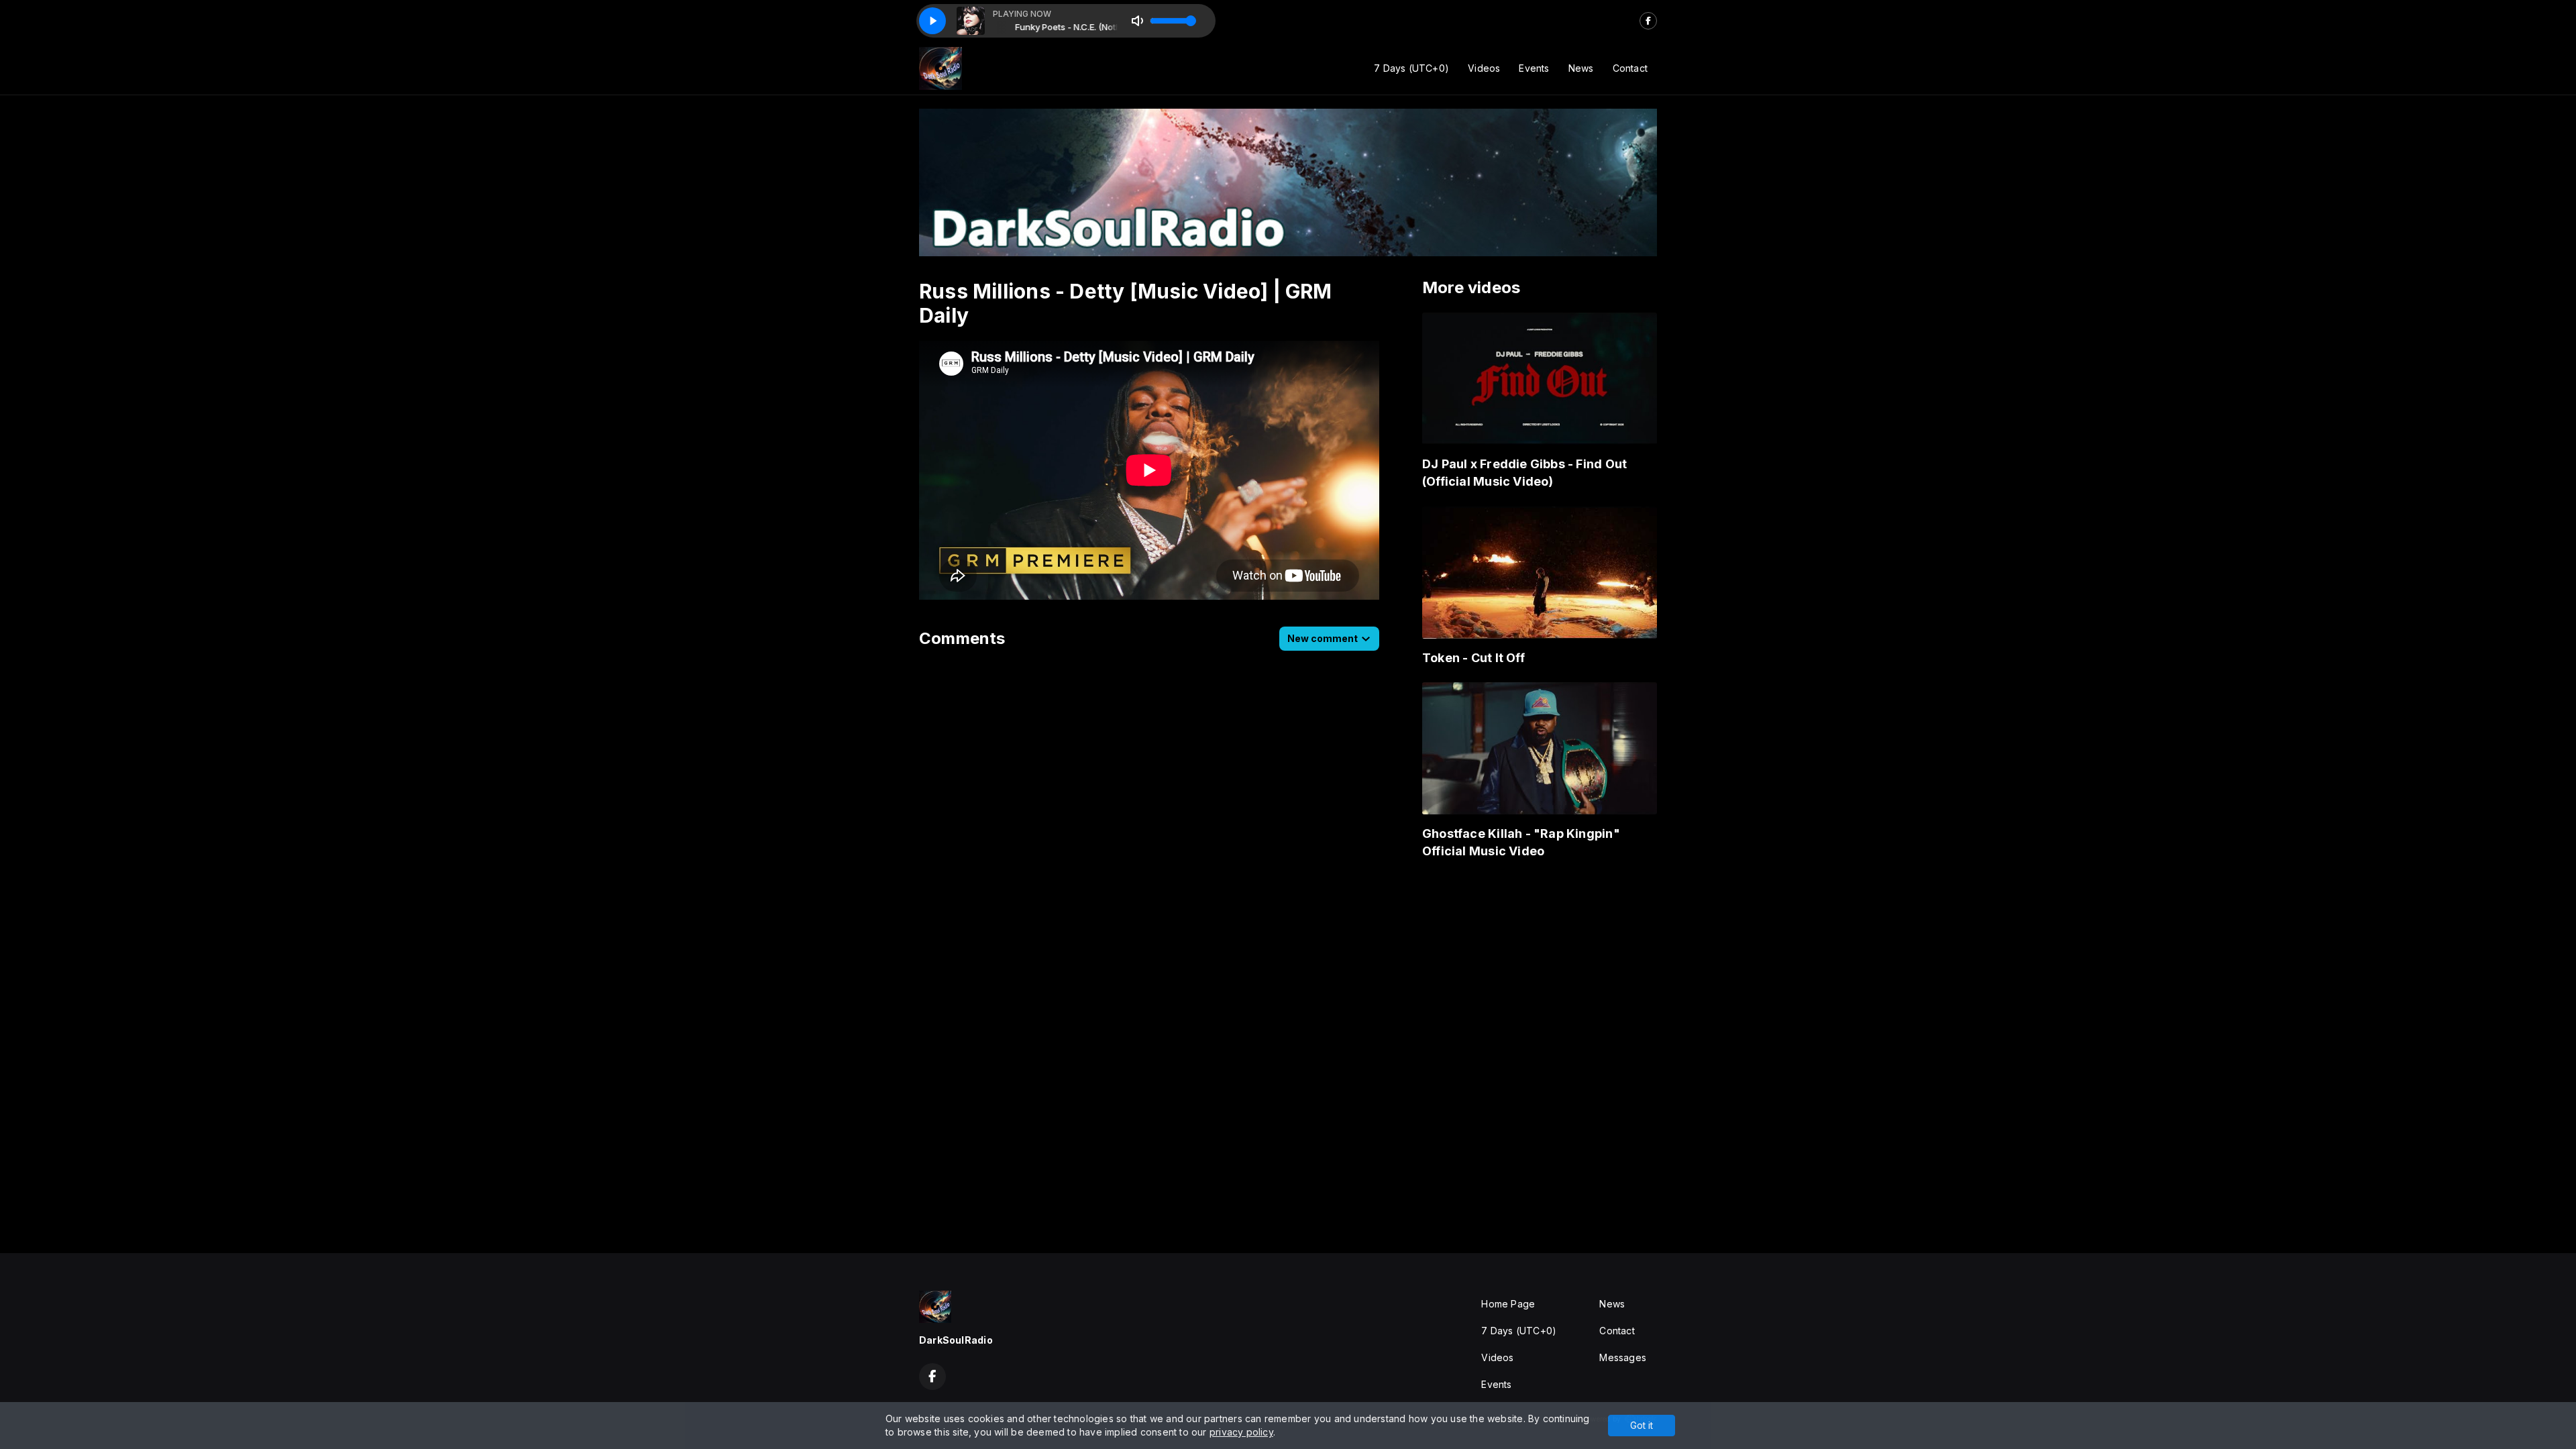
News (1581, 68)
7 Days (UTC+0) (1411, 68)
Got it (1642, 1425)
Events (1534, 68)
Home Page (1508, 1304)
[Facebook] (1648, 21)
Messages (1623, 1357)
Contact (1630, 68)
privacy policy (1241, 1432)
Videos (1484, 68)
